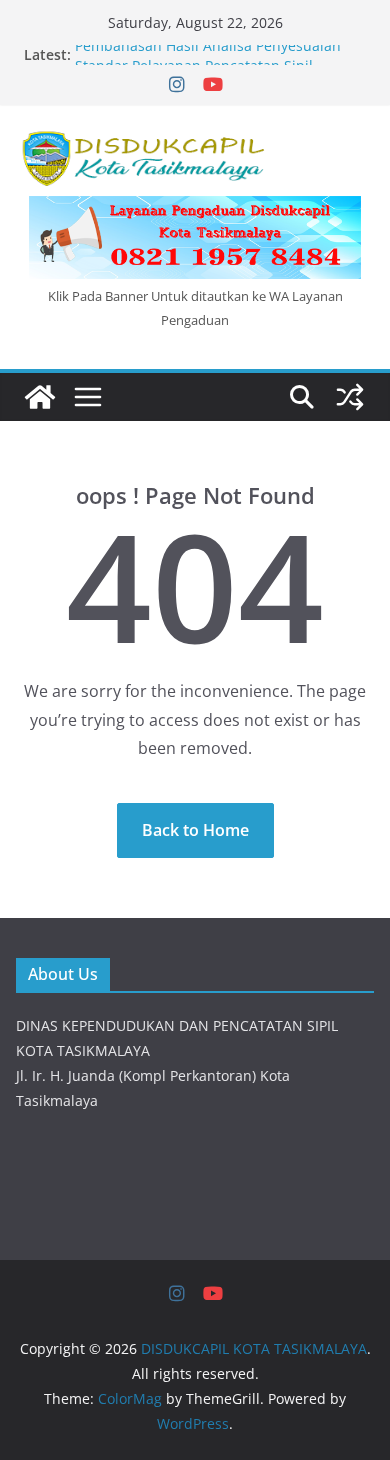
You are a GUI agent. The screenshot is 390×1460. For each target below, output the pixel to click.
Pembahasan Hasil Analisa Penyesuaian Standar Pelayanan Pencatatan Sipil (208, 59)
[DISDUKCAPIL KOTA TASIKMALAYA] (40, 397)
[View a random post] (350, 397)
